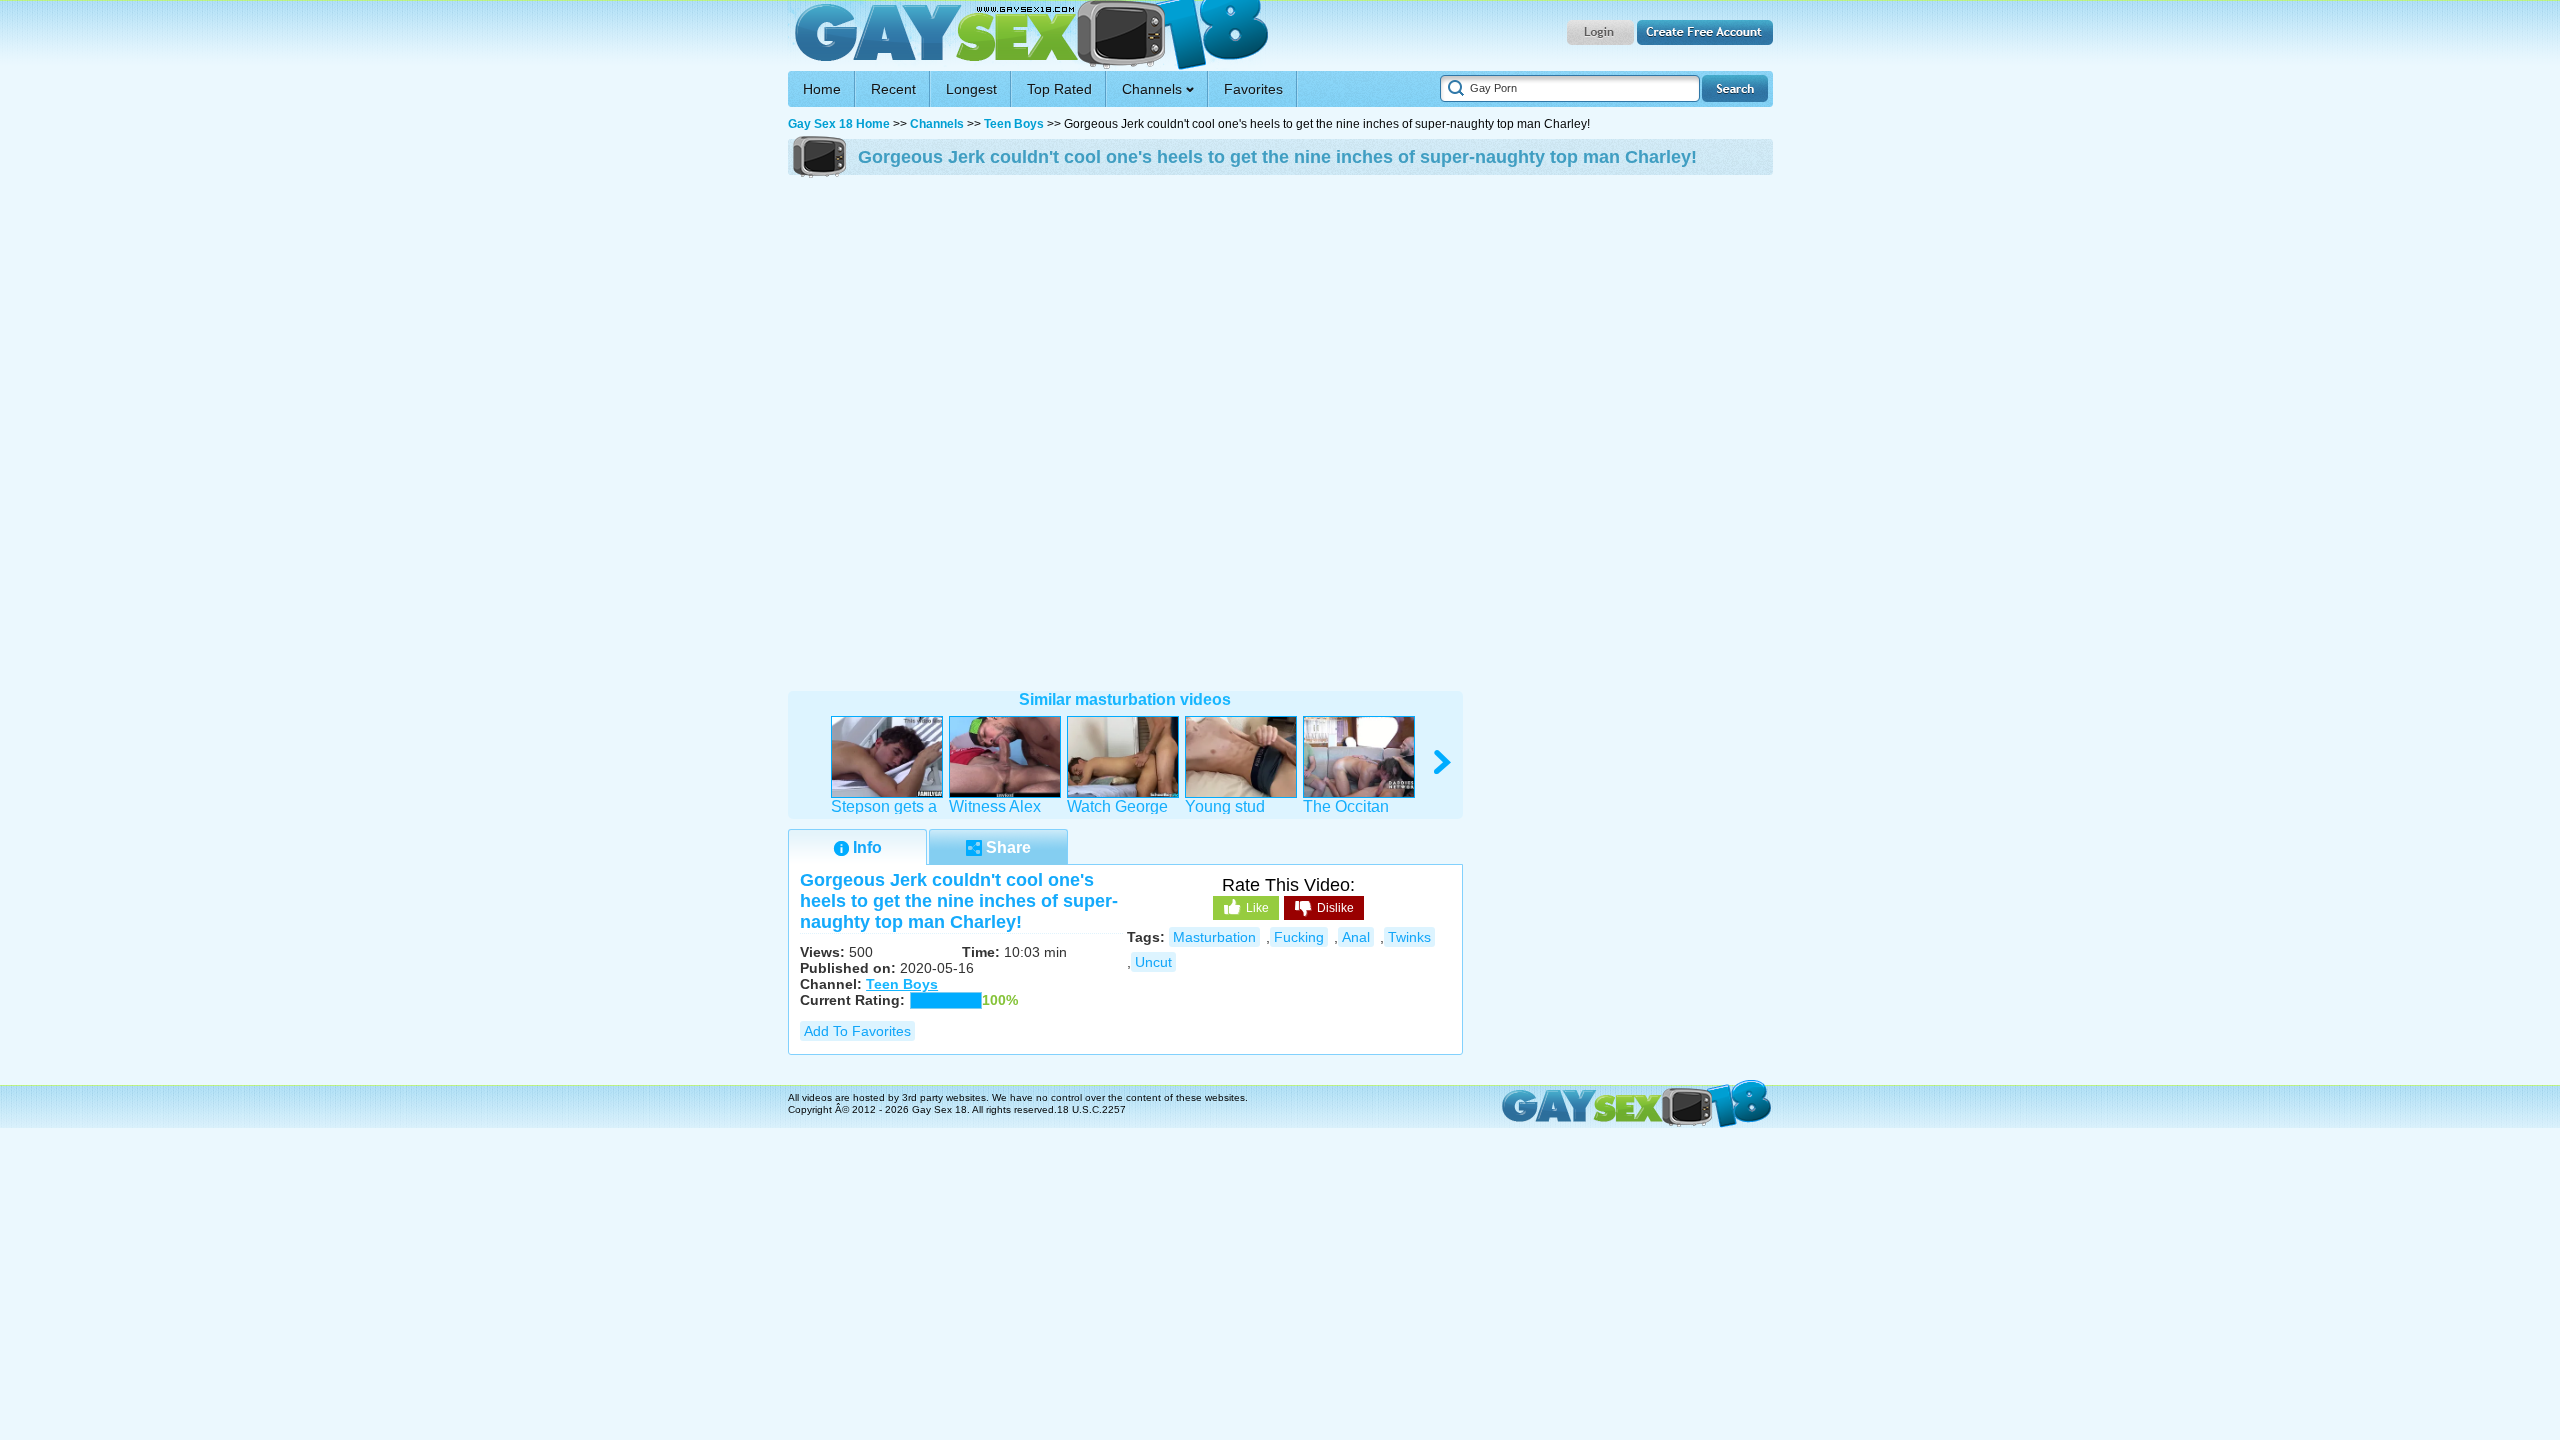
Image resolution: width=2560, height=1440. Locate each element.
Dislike (1335, 908)
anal (1356, 937)
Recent (893, 89)
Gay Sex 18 (1028, 35)
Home (822, 89)
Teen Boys (1014, 124)
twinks (1409, 937)
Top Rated (1059, 89)
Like (1257, 908)
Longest (971, 89)
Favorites (1253, 89)
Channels (937, 124)
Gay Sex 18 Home (839, 124)
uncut (1153, 962)
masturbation (1214, 937)
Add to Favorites (857, 1031)
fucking (1299, 937)
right (1443, 762)
